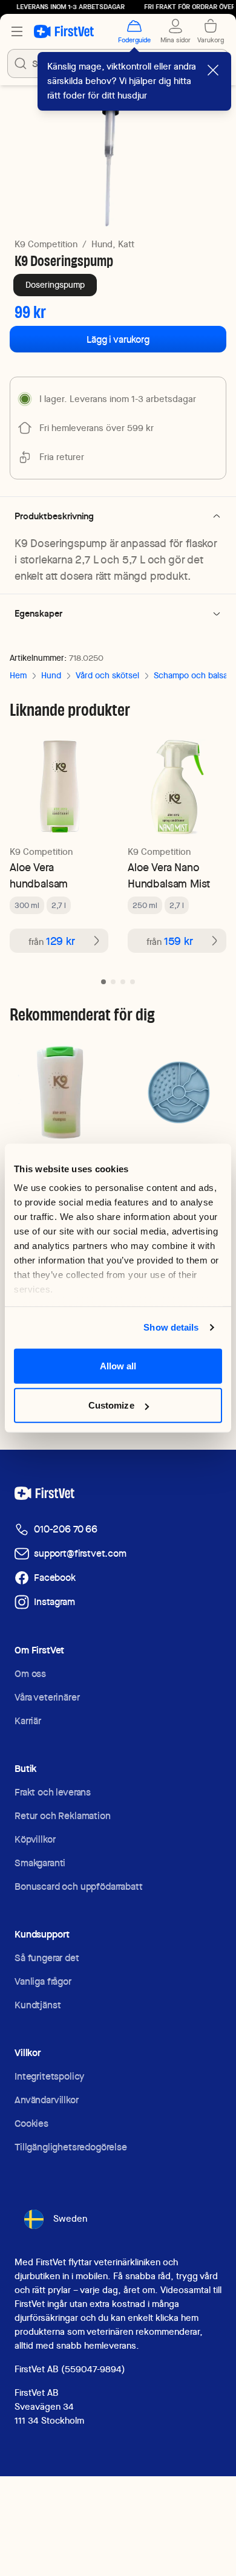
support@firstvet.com (80, 1553)
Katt (126, 244)
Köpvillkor (35, 1839)
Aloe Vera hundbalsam (39, 875)
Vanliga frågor (43, 1981)
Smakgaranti (40, 1863)
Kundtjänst (38, 2005)
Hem (18, 675)
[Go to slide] (103, 982)
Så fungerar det (47, 1958)
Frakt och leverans (53, 1792)
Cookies (31, 2123)
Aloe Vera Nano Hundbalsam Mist (169, 875)
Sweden (70, 2219)
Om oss (30, 1674)
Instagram (54, 1602)
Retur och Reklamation (63, 1816)
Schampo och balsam (194, 675)
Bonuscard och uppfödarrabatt (79, 1887)
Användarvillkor (47, 2100)
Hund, (103, 244)
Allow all (118, 1365)
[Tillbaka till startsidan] (64, 31)
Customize (111, 1405)
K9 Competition (46, 244)
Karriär (28, 1721)
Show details (171, 1327)
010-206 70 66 (66, 1529)
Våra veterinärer (47, 1697)
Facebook (55, 1578)
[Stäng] (213, 70)
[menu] (17, 31)
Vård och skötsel (107, 675)
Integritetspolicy (49, 2076)
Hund (51, 675)
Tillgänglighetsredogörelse (71, 2147)
